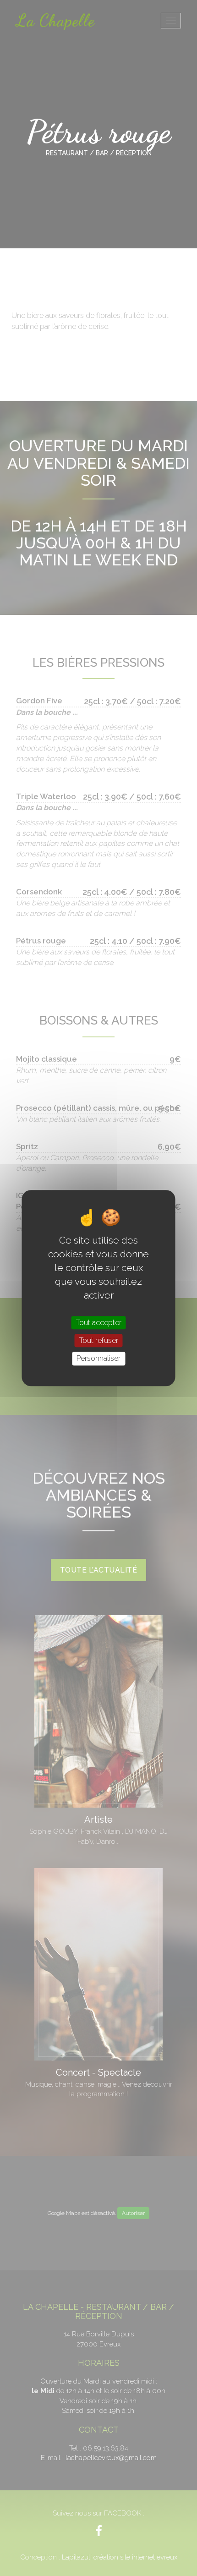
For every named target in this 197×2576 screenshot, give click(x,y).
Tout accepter (99, 1323)
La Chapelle (55, 20)
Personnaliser (98, 1359)
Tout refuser (99, 1340)
